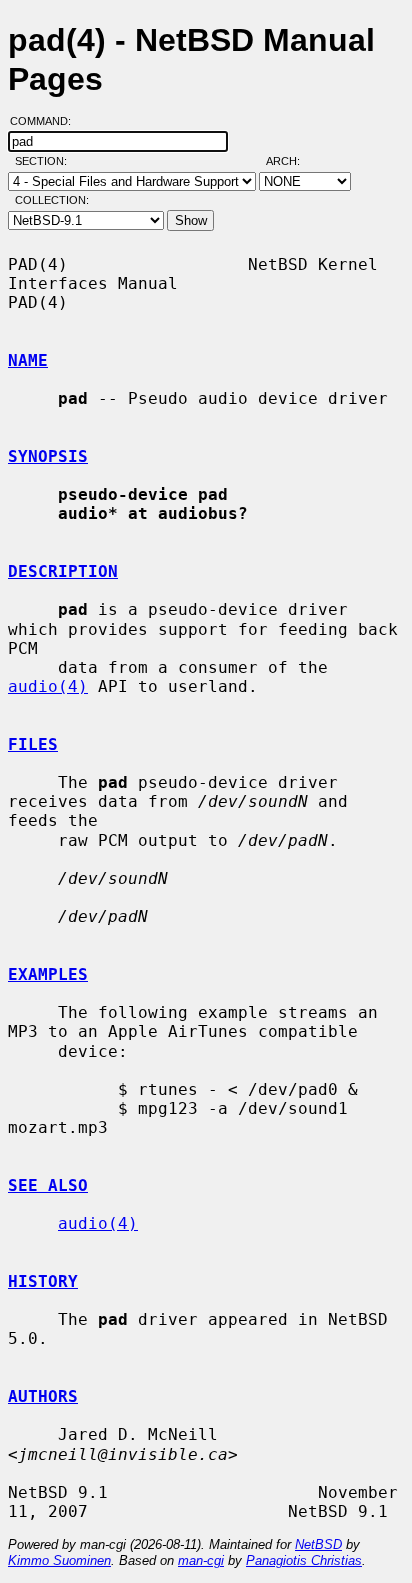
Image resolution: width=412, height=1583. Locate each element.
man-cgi (201, 1560)
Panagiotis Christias (304, 1560)
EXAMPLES (48, 974)
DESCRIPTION (63, 571)
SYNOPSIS (48, 456)
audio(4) (48, 686)
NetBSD (318, 1544)
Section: (45, 161)
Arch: (292, 161)
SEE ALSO (48, 1185)
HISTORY (43, 1281)
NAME (28, 360)
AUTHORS (43, 1396)
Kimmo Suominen (59, 1560)
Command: (46, 121)
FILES (33, 744)
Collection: (52, 200)
